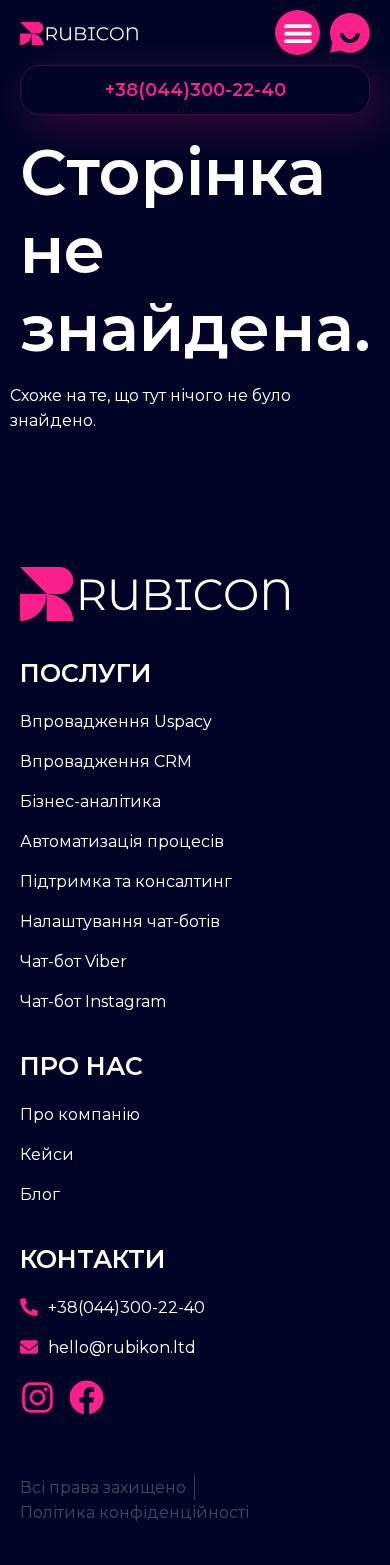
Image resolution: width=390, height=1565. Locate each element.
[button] (297, 32)
